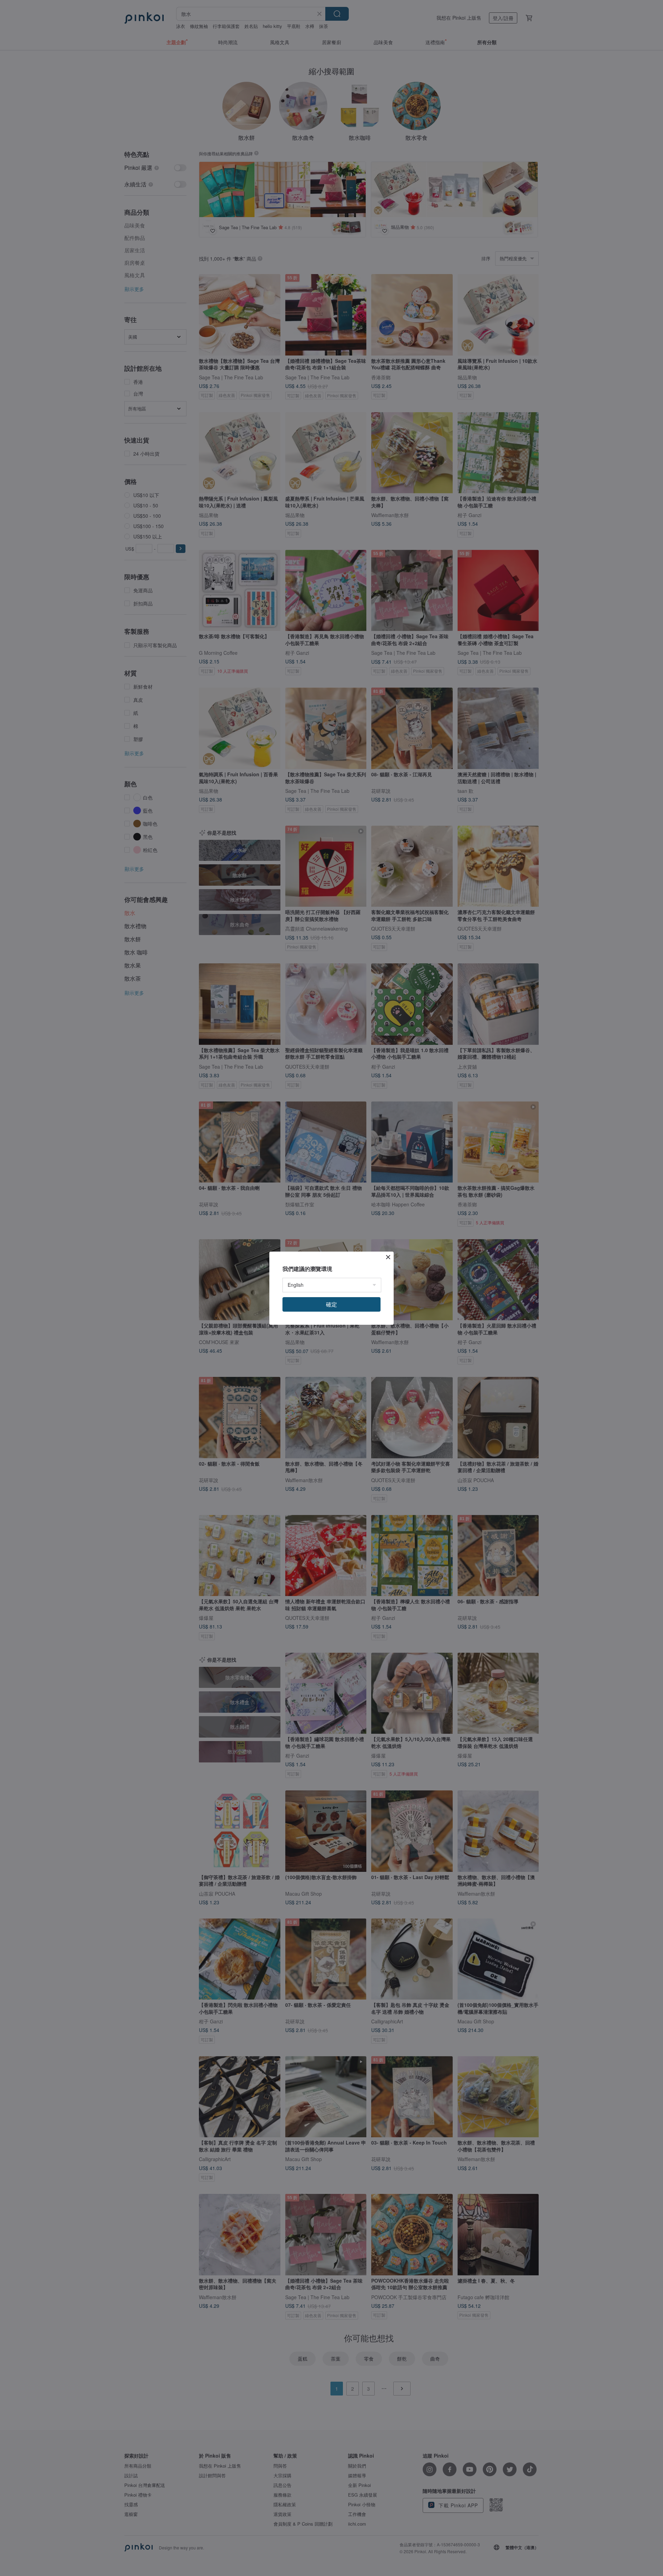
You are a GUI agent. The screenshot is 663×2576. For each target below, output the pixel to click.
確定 (331, 1304)
